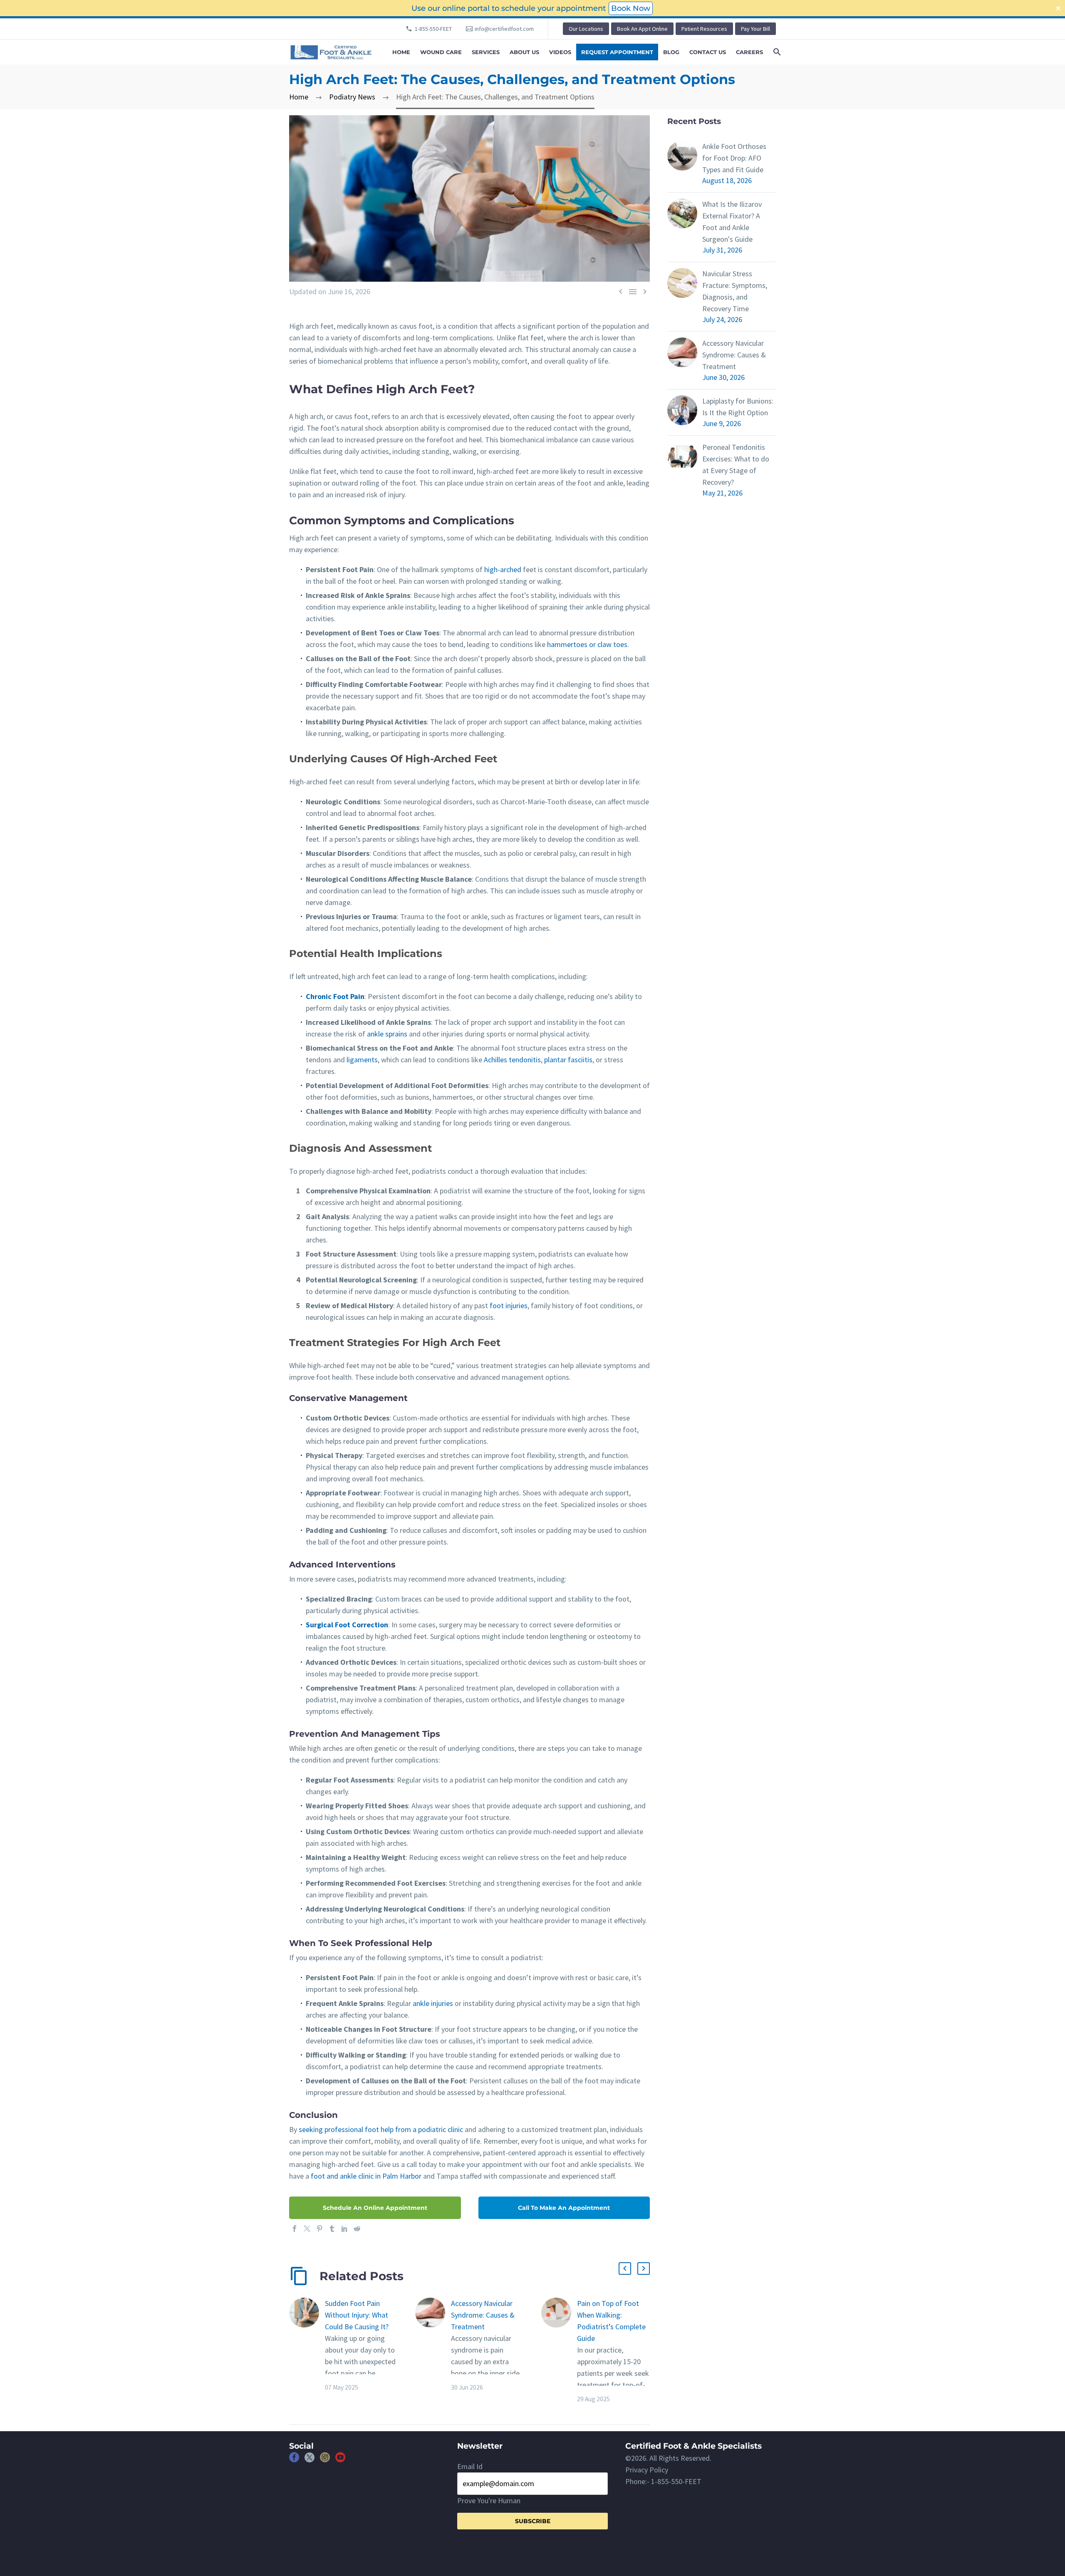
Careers (749, 52)
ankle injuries (433, 2003)
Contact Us (708, 52)
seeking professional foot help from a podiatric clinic (381, 2129)
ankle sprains (387, 1034)
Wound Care (441, 52)
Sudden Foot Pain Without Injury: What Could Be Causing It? (357, 2315)
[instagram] (325, 2460)
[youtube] (340, 2460)
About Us (524, 52)
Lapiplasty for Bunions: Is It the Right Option (738, 407)
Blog (671, 52)
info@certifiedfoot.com (504, 29)
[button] (625, 2269)
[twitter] (310, 2460)
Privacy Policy (647, 2470)
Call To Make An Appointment (564, 2208)
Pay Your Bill (755, 29)
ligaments (362, 1060)
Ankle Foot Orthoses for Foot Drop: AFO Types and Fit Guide (734, 158)
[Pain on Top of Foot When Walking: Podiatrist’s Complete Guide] (559, 2351)
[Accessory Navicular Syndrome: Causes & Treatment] (433, 2345)
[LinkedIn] (344, 2229)
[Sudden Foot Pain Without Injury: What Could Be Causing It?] (307, 2345)
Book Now (631, 8)
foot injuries (509, 1305)
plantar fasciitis (568, 1060)
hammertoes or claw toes (587, 644)
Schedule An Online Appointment (375, 2208)
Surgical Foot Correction (347, 1625)
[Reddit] (357, 2229)
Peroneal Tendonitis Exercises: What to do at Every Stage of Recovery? (736, 465)
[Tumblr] (332, 2229)
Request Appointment (617, 52)
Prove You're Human (489, 2500)
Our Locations (586, 29)
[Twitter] (307, 2229)
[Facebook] (295, 2229)
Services (486, 52)
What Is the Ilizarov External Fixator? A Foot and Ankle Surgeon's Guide (732, 222)
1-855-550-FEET (433, 29)
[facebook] (294, 2460)
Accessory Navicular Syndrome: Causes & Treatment (483, 2315)
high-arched (503, 569)
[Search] (776, 52)
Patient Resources (704, 29)
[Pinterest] (319, 2229)
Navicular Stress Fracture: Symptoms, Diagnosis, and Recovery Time (735, 291)
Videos (560, 52)
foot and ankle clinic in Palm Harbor (366, 2176)
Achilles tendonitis (512, 1060)
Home (401, 52)
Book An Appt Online (642, 29)
